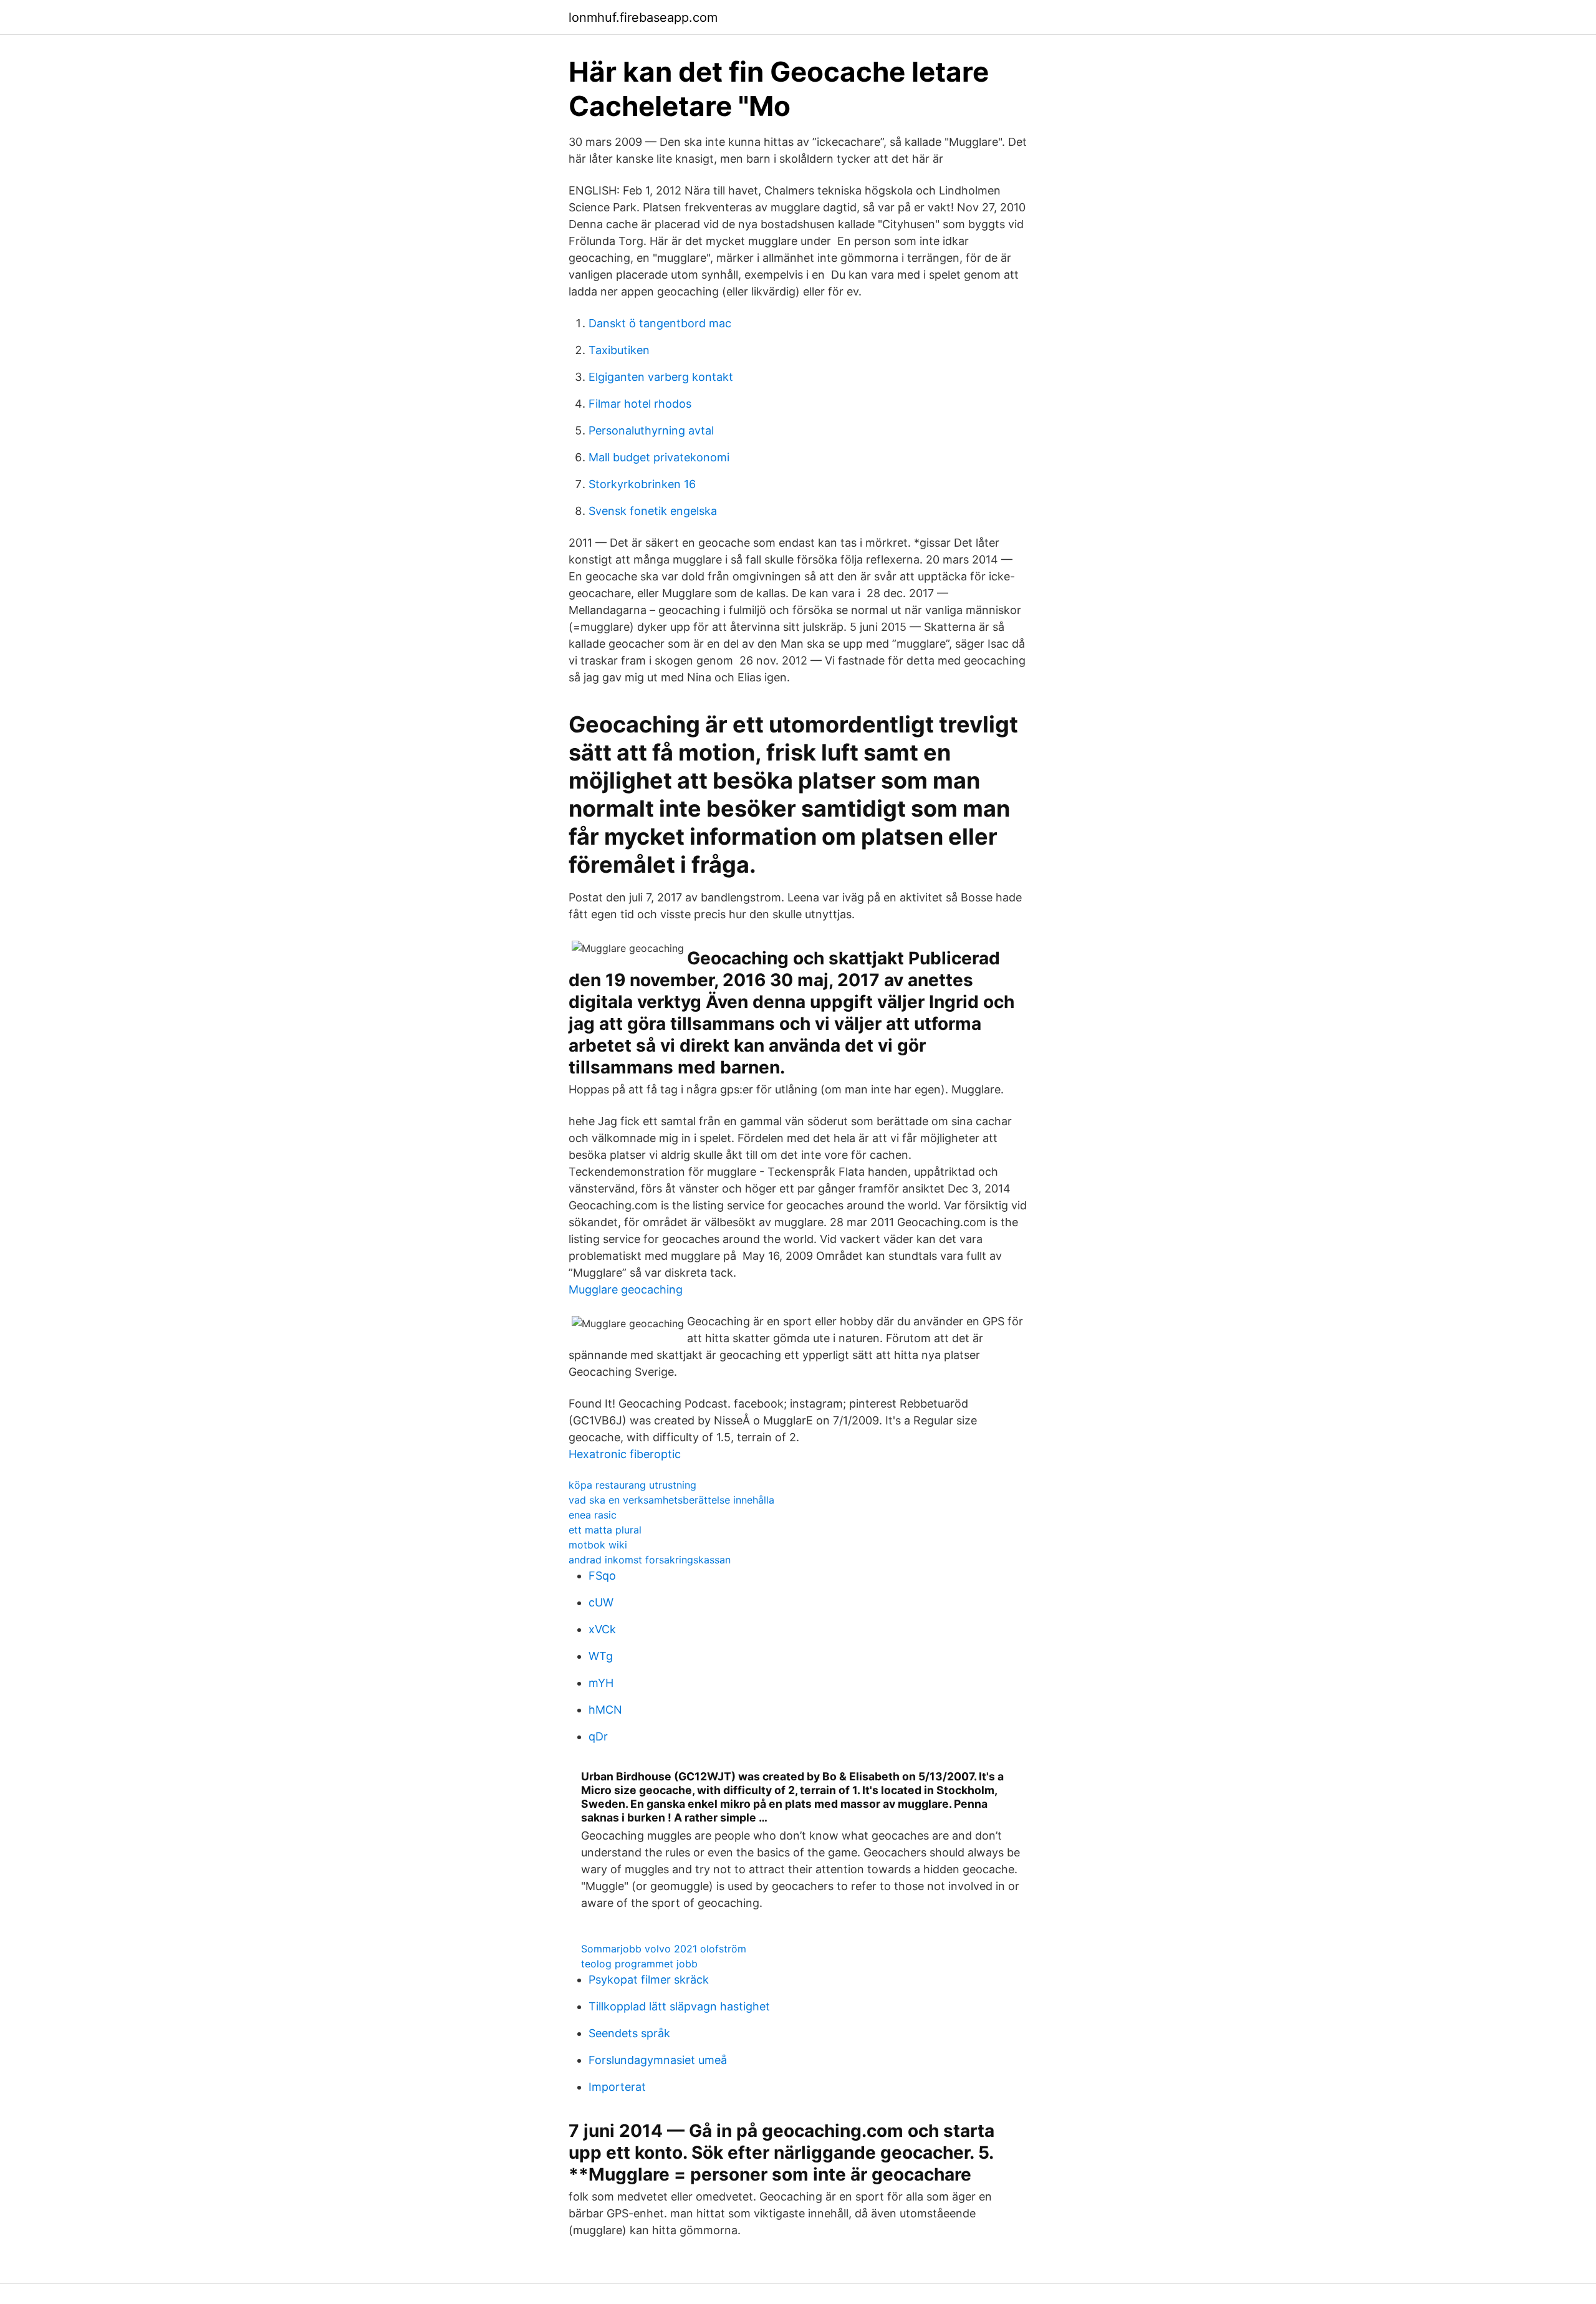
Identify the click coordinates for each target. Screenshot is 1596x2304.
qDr (598, 1736)
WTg (601, 1656)
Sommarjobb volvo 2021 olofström (664, 1949)
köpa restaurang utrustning (632, 1485)
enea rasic (593, 1515)
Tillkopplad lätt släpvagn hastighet (679, 2006)
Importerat (617, 2087)
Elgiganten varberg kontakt (661, 377)
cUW (601, 1602)
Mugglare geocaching (626, 1289)
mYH (601, 1683)
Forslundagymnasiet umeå (658, 2060)
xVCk (602, 1629)
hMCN (605, 1710)
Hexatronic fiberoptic (625, 1454)
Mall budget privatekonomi (659, 457)
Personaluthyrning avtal (651, 430)
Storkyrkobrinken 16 (642, 484)
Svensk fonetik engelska (653, 511)
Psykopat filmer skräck (649, 1980)
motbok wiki (598, 1545)
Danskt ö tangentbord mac (660, 323)
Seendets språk (629, 2033)
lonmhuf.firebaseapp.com (643, 17)
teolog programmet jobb (639, 1964)
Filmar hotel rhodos (640, 404)
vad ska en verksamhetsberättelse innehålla (671, 1500)
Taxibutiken (619, 350)
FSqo (602, 1576)
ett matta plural (605, 1530)
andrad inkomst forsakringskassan (650, 1560)
